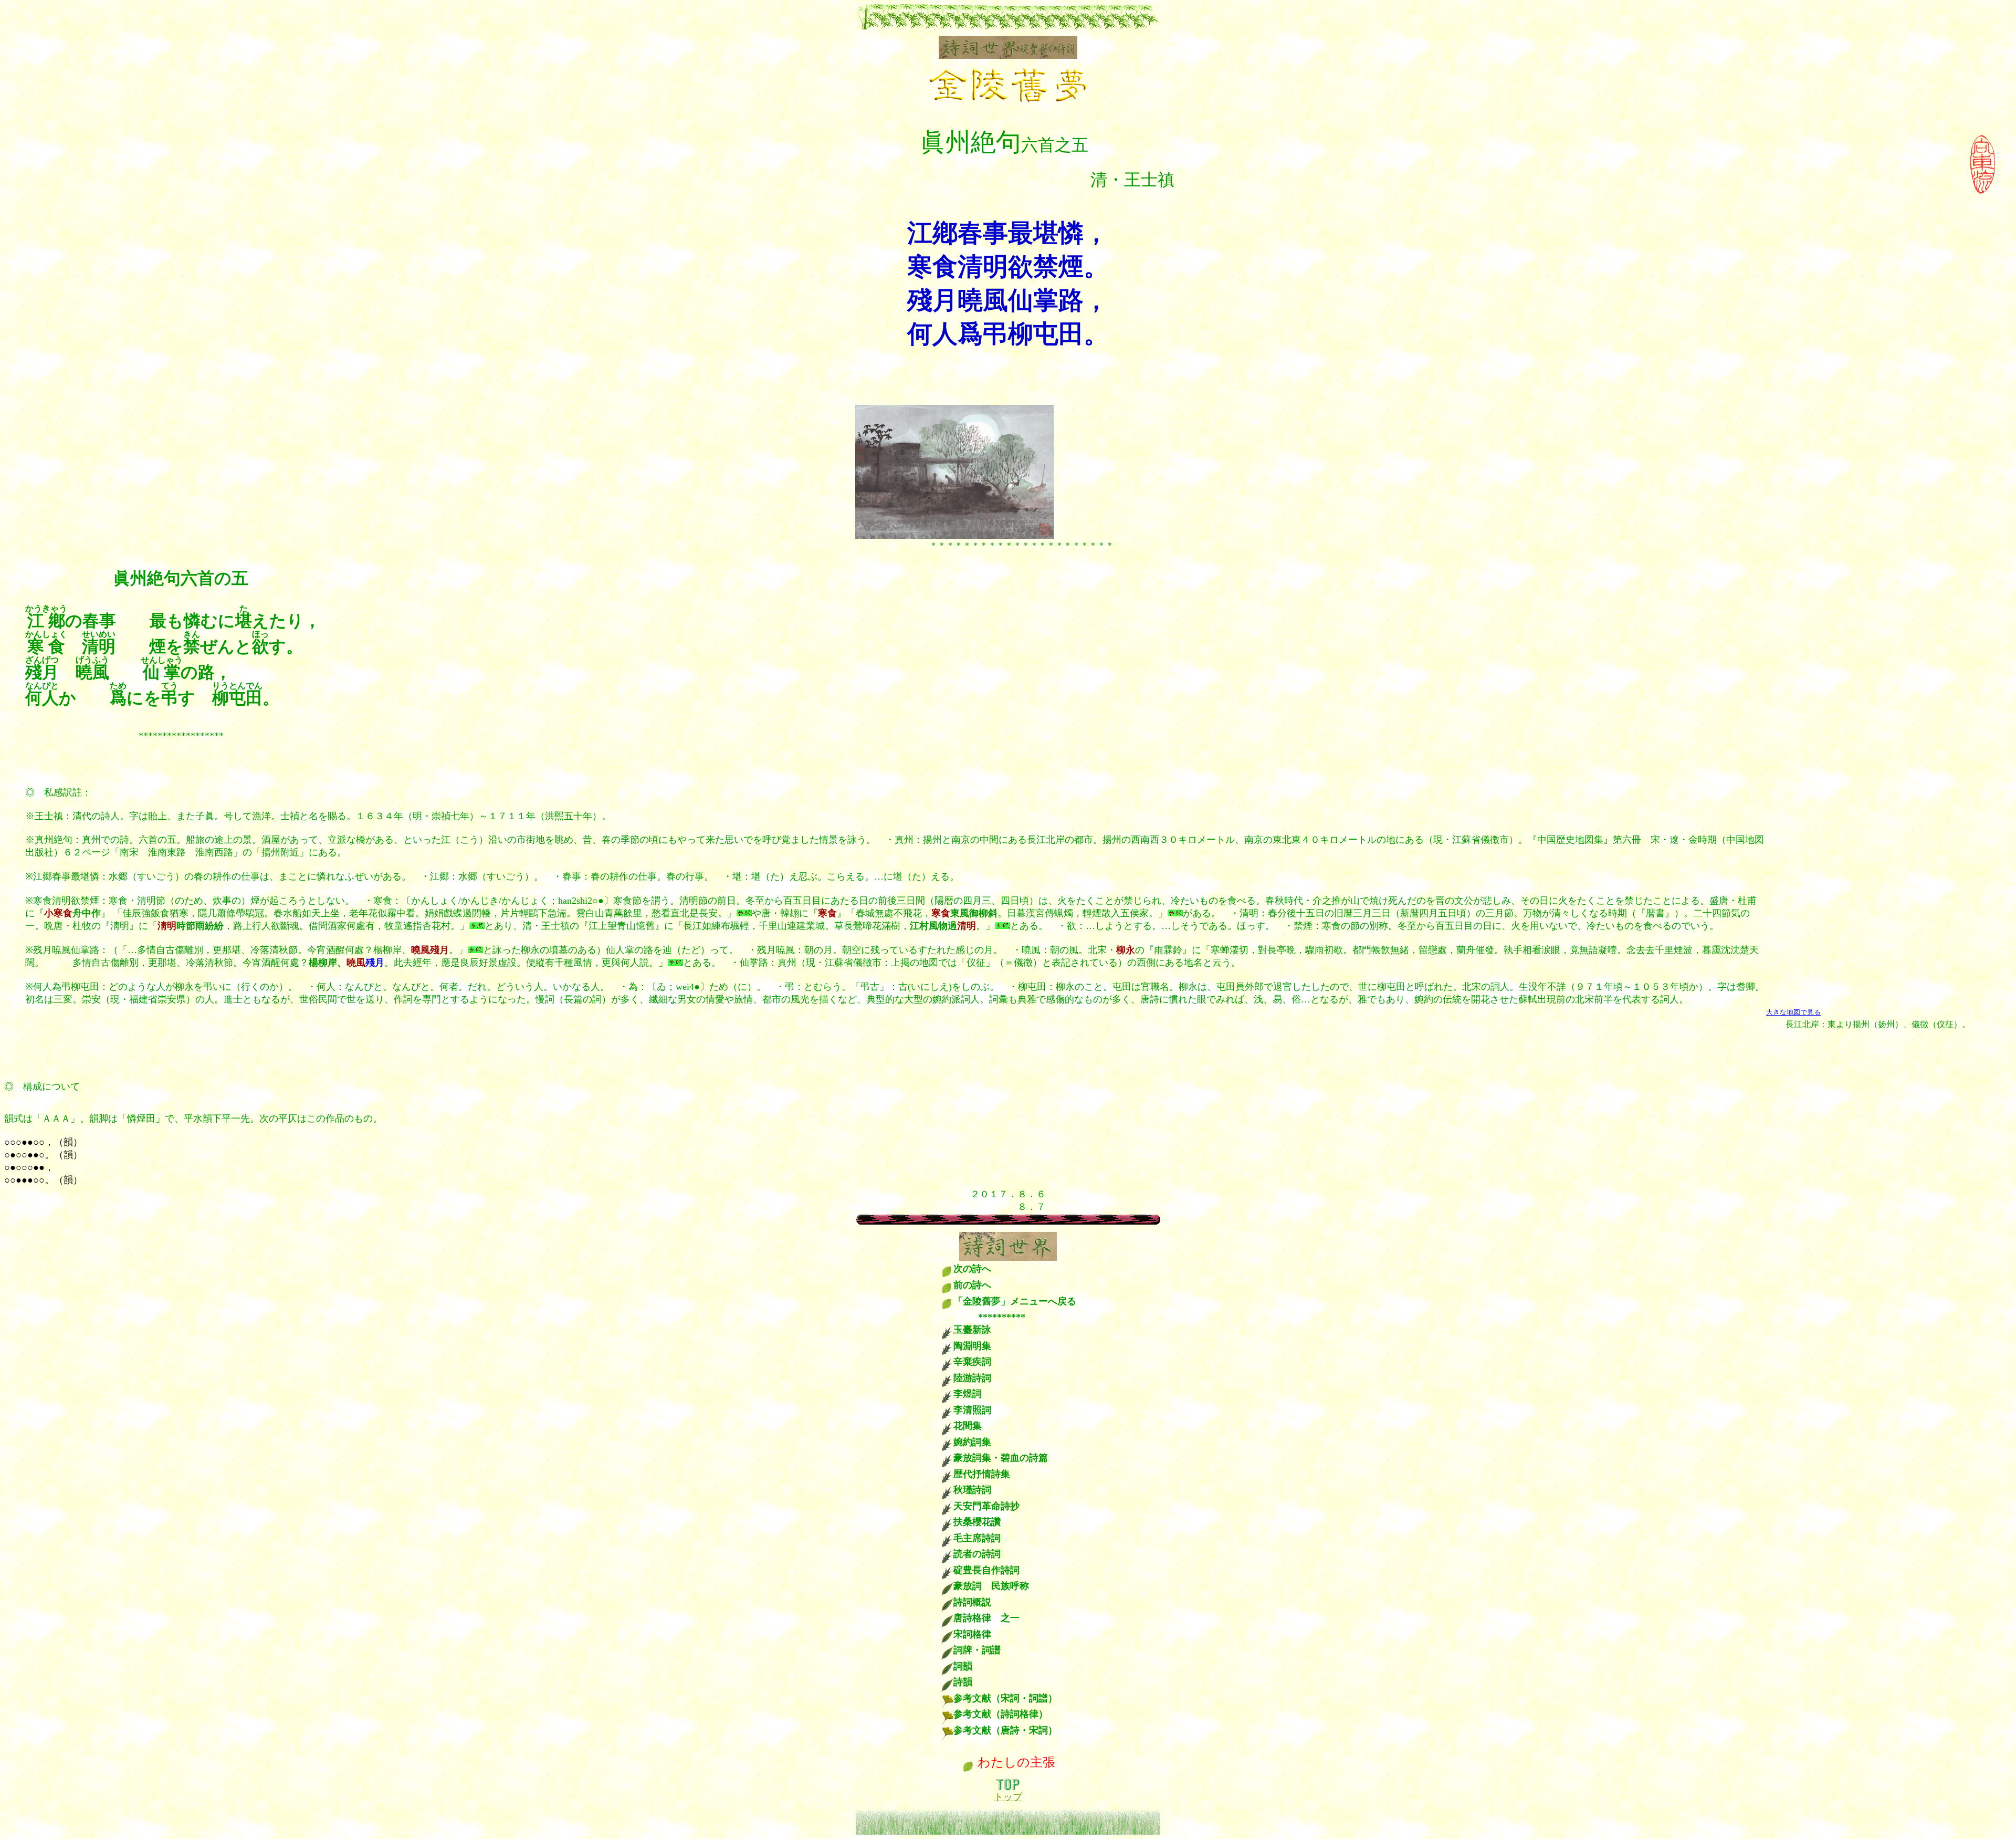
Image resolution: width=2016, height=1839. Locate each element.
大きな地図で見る (1793, 1012)
